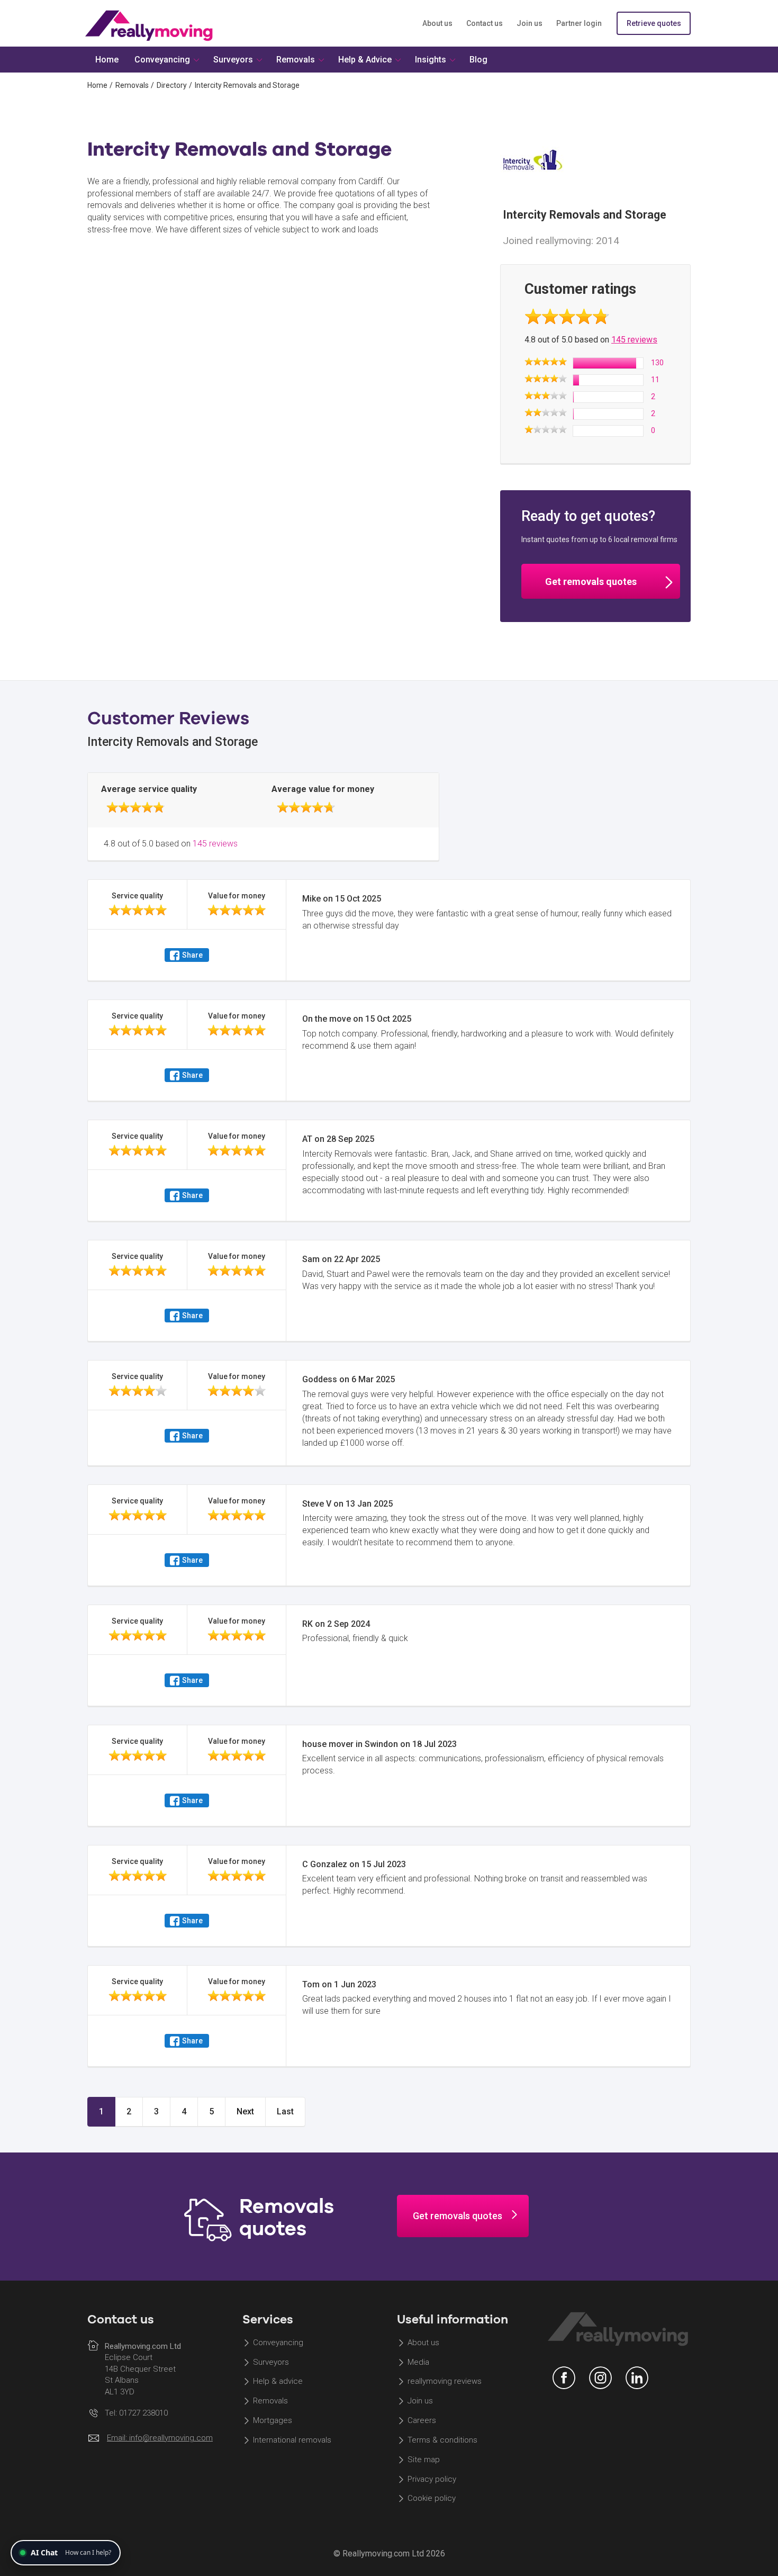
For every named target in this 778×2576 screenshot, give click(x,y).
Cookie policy (432, 2499)
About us (437, 23)
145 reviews (634, 340)
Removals (132, 85)
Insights (431, 60)
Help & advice (278, 2382)
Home (97, 85)
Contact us (485, 23)
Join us (530, 23)
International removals (292, 2440)
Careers (422, 2420)
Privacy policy (432, 2479)
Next (245, 2111)
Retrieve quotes (654, 23)
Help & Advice (365, 60)
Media (418, 2362)
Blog (478, 60)
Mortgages (273, 2420)
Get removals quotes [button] (591, 582)
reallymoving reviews (445, 2382)
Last (285, 2111)
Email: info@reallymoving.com (160, 2438)
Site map (424, 2460)
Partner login (579, 23)
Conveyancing (278, 2343)
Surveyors (271, 2362)
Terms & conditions (442, 2440)
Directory (172, 85)
